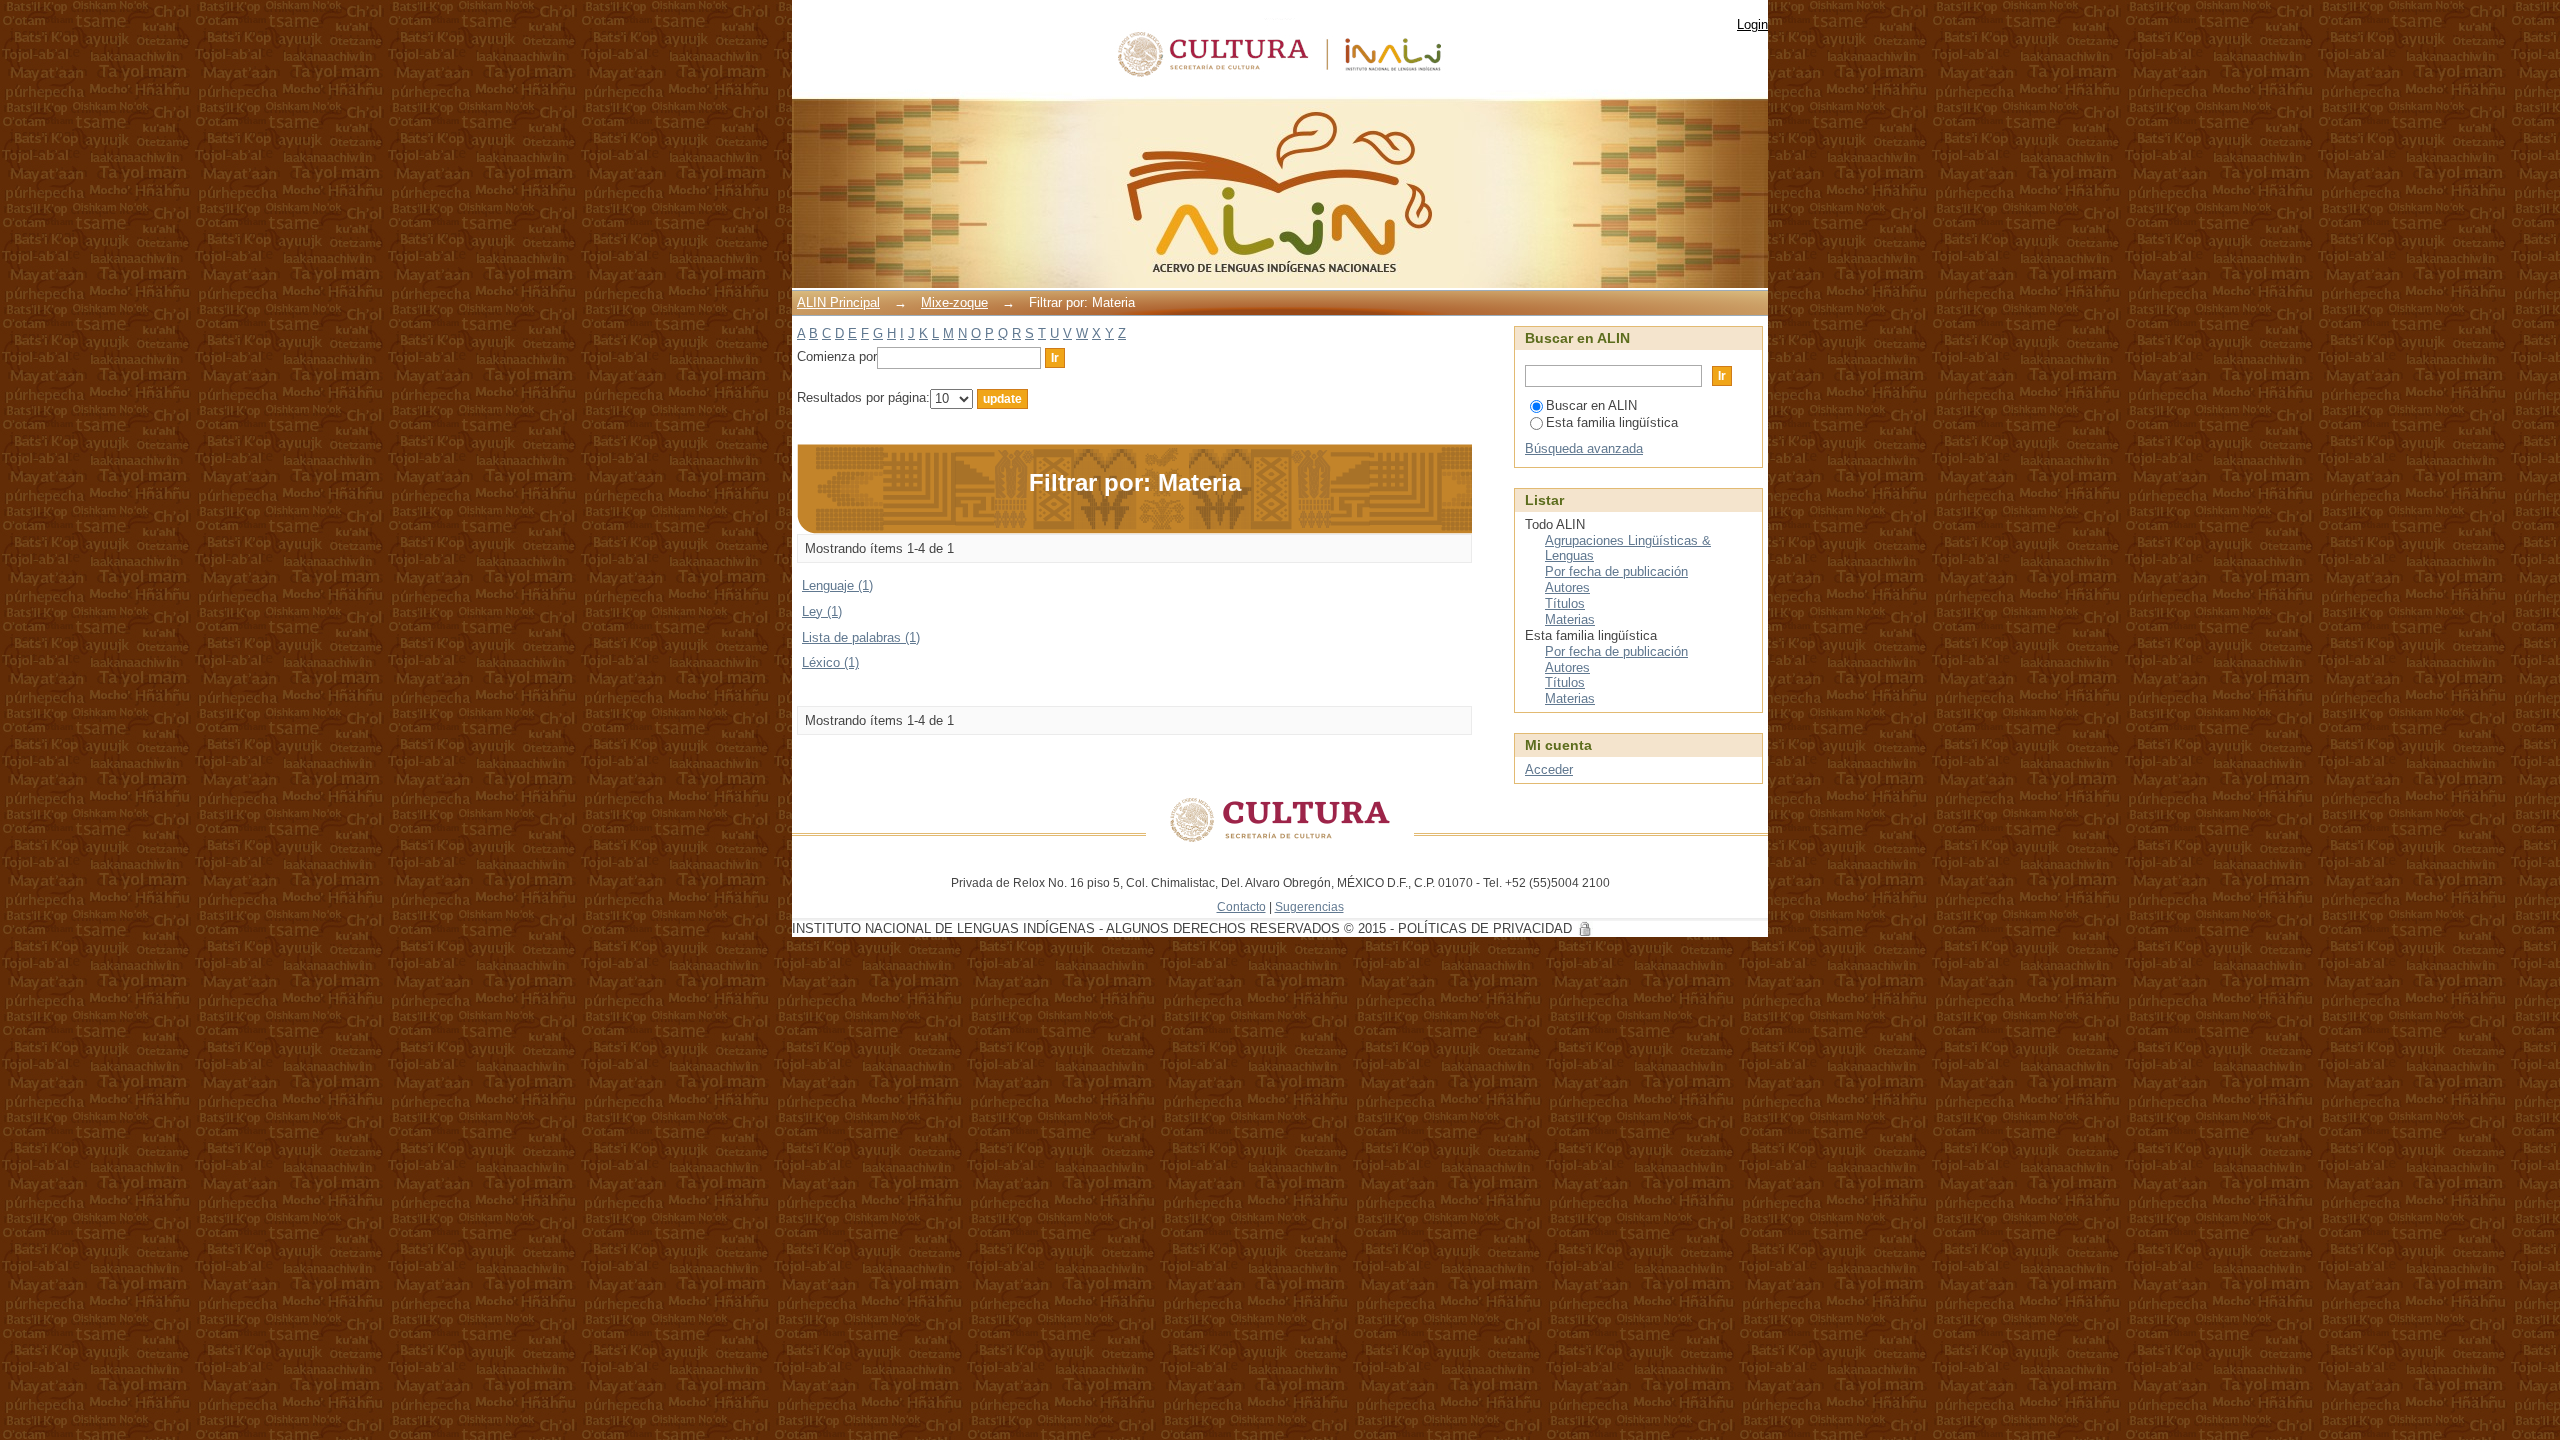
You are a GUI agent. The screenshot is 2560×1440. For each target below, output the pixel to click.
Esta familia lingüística (1612, 422)
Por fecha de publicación (1616, 571)
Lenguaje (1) (837, 585)
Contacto (1241, 906)
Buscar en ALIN (1591, 405)
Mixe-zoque (954, 302)
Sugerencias (1309, 906)
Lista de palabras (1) (861, 637)
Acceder (1549, 769)
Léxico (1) (830, 662)
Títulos (1565, 603)
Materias (1570, 619)
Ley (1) (822, 611)
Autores (1567, 587)
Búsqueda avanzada (1584, 448)
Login (1752, 24)
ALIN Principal (838, 302)
